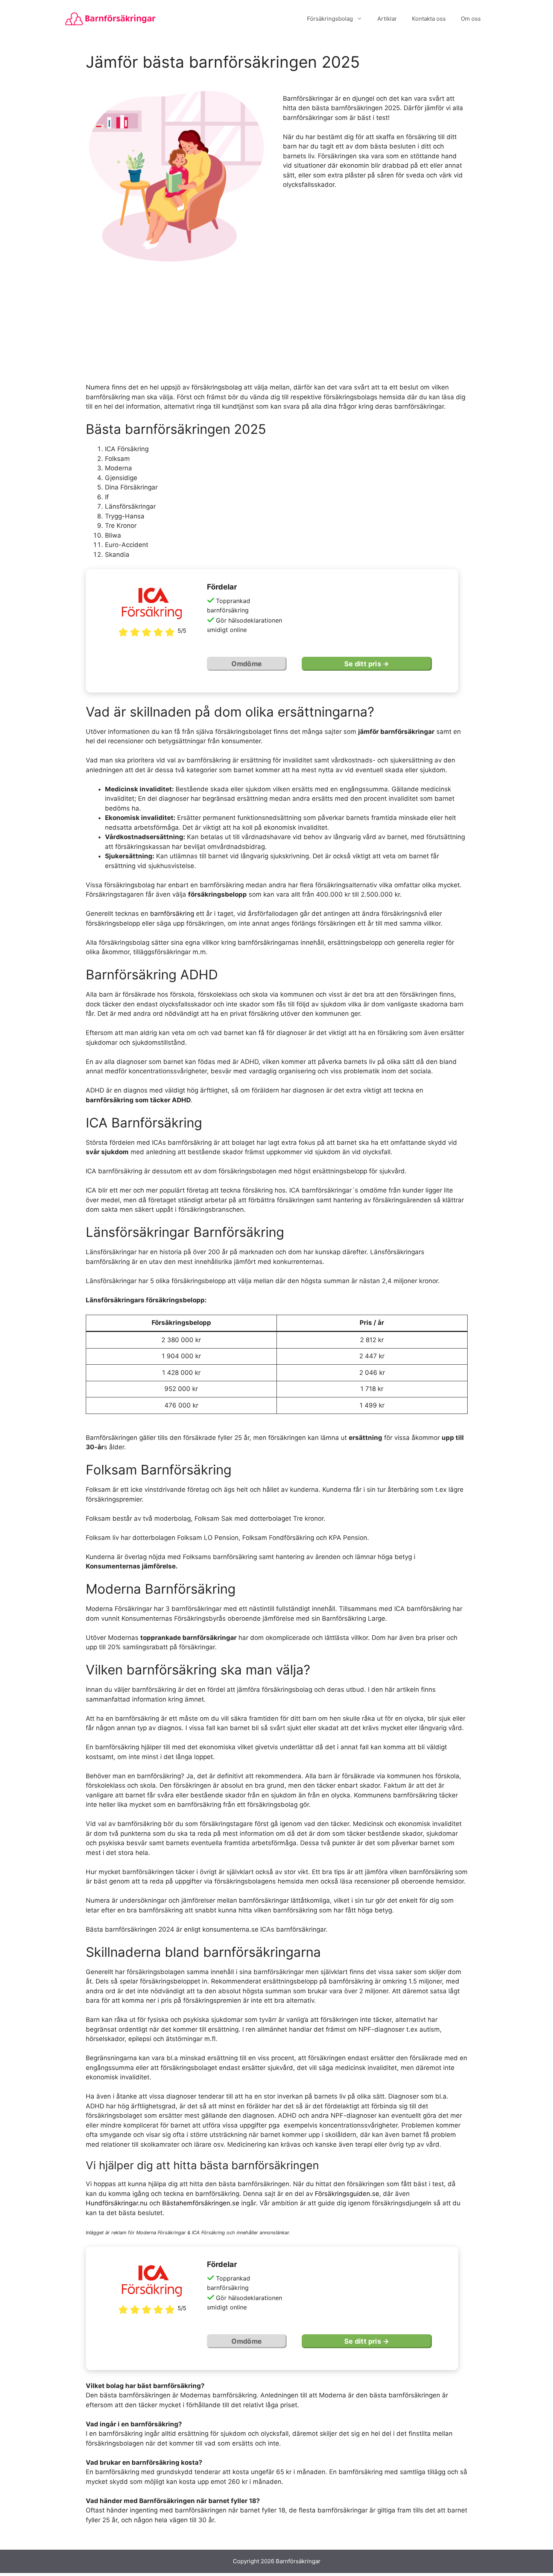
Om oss (471, 19)
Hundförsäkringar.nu (117, 2203)
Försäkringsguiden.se (347, 2194)
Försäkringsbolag (330, 19)
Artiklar (387, 19)
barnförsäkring (172, 914)
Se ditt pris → (367, 664)
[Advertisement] (277, 326)
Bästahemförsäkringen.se (201, 2203)
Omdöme (247, 664)
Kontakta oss (429, 19)
